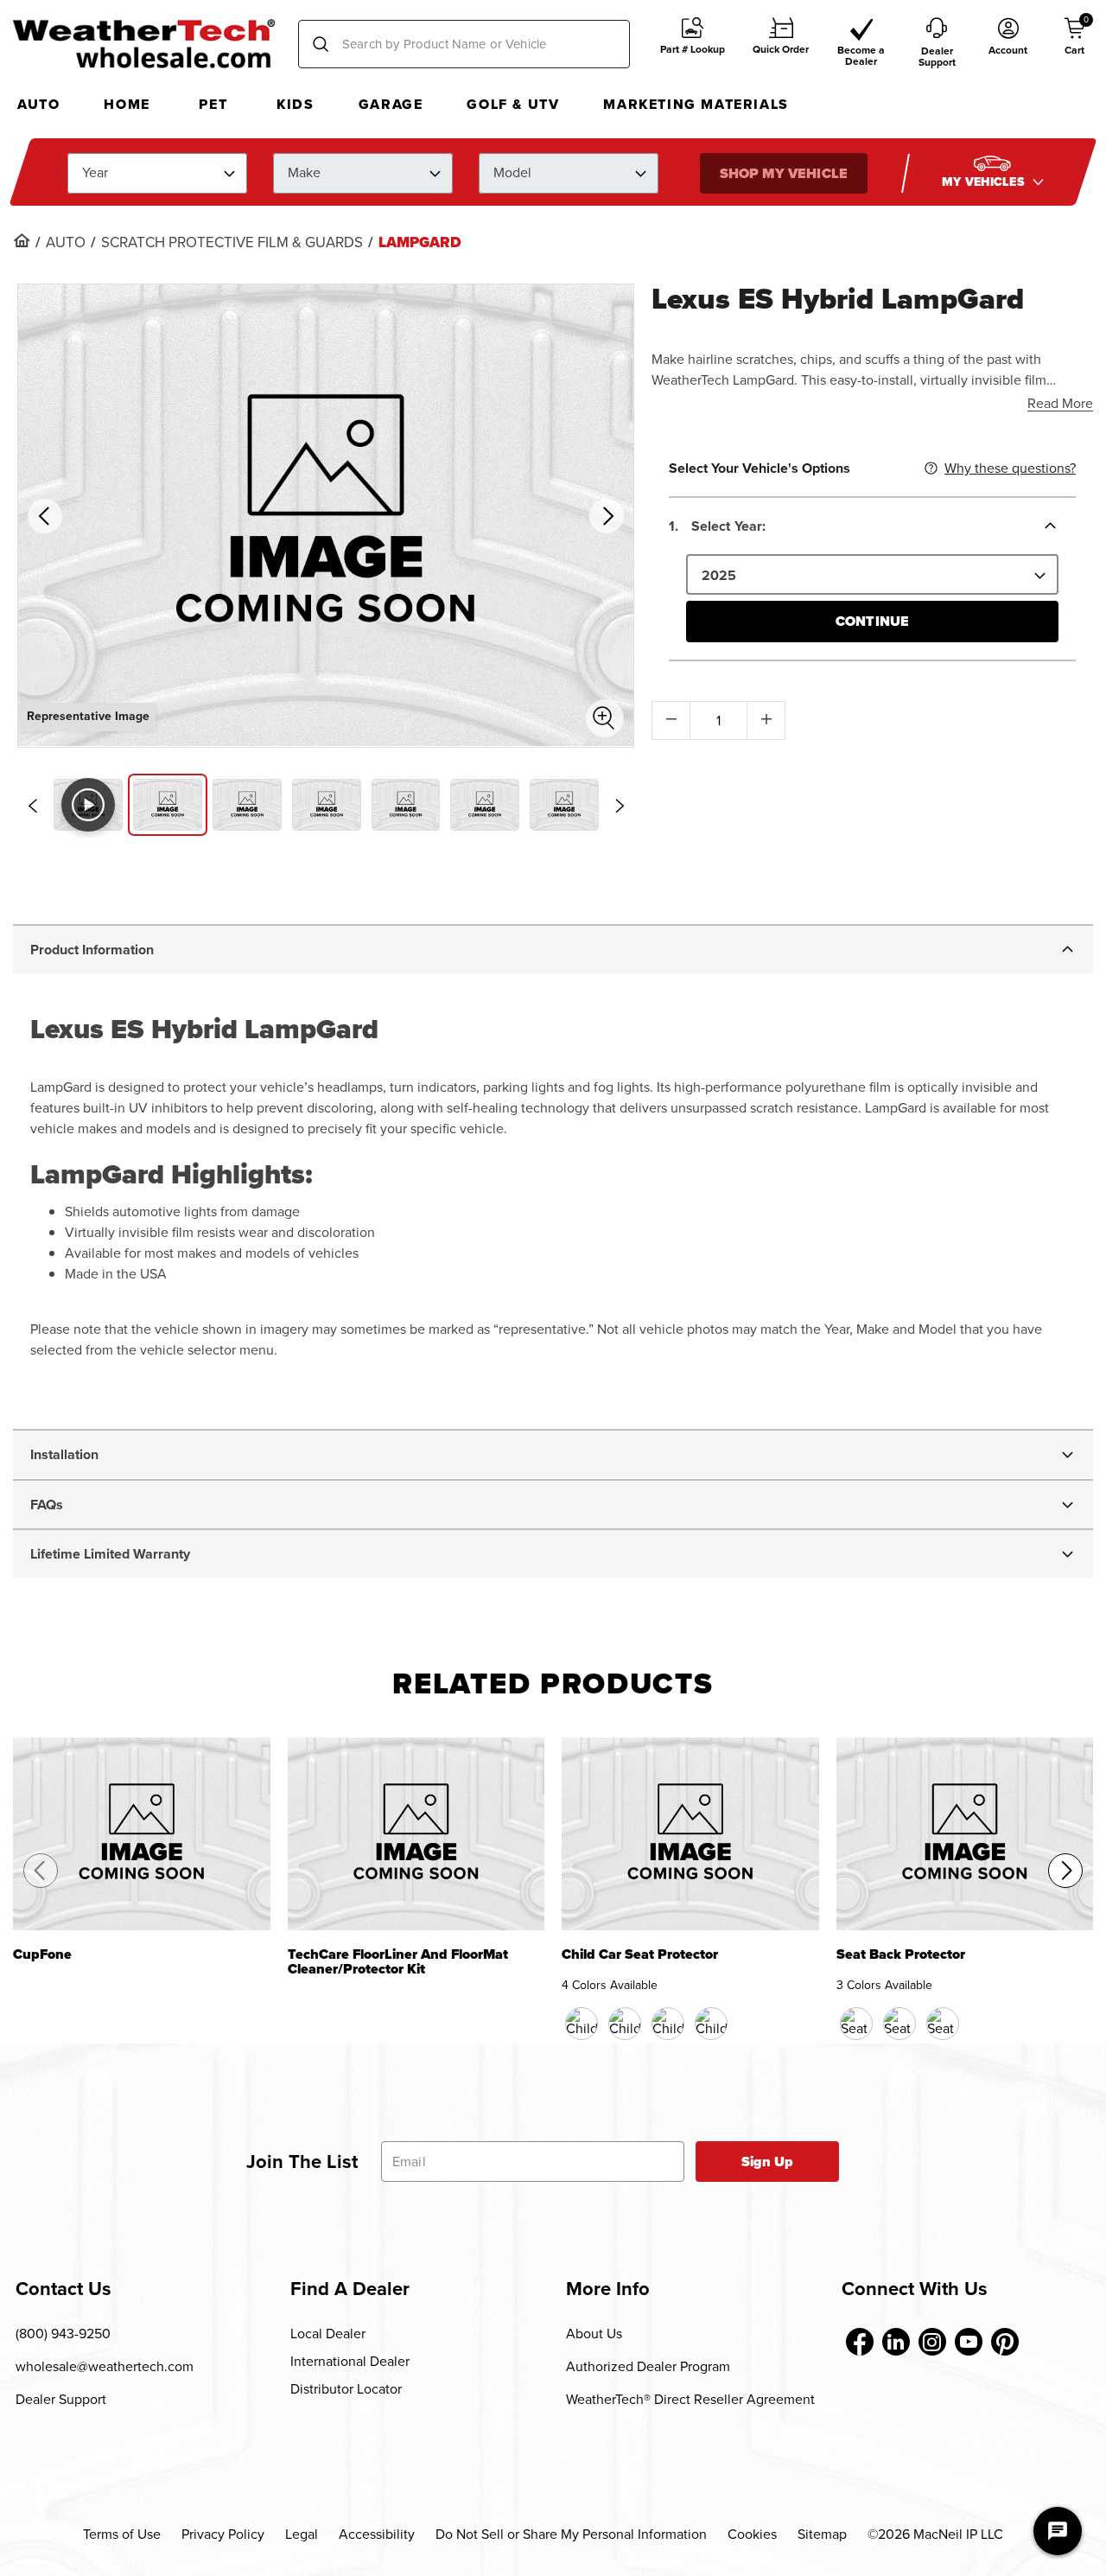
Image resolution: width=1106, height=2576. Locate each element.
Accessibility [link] (377, 2534)
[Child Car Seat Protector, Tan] (668, 2024)
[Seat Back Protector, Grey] (943, 2024)
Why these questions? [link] (1010, 468)
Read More (1060, 403)
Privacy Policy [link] (223, 2534)
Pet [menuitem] (213, 104)
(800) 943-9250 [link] (63, 2334)
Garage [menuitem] (391, 104)
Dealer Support (61, 2399)
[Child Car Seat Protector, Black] (582, 2024)
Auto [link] (66, 243)
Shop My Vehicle (783, 172)
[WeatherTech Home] (144, 43)
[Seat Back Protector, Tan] (899, 2024)
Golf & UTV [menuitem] (513, 104)
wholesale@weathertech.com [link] (105, 2366)
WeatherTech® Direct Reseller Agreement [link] (690, 2399)
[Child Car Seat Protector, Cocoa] (625, 2024)
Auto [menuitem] (38, 104)
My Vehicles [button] (985, 181)
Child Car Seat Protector (640, 1956)
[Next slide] (620, 806)
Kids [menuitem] (295, 104)
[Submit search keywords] (321, 44)
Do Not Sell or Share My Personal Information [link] (571, 2534)
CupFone (42, 1956)
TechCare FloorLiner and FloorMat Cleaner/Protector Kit (398, 1962)
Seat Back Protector (901, 1956)
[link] (22, 240)
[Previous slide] (32, 806)
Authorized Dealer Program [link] (648, 2366)
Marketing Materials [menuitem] (696, 104)
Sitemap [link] (822, 2534)
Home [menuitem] (127, 104)
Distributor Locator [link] (346, 2389)
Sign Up (768, 2162)
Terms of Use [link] (122, 2534)
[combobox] (464, 44)
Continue (872, 621)
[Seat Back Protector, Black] (856, 2024)
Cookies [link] (752, 2534)
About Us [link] (594, 2334)
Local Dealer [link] (328, 2334)
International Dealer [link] (350, 2361)
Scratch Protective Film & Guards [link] (232, 243)
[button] (693, 45)
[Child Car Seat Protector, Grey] (711, 2024)
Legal (302, 2534)
